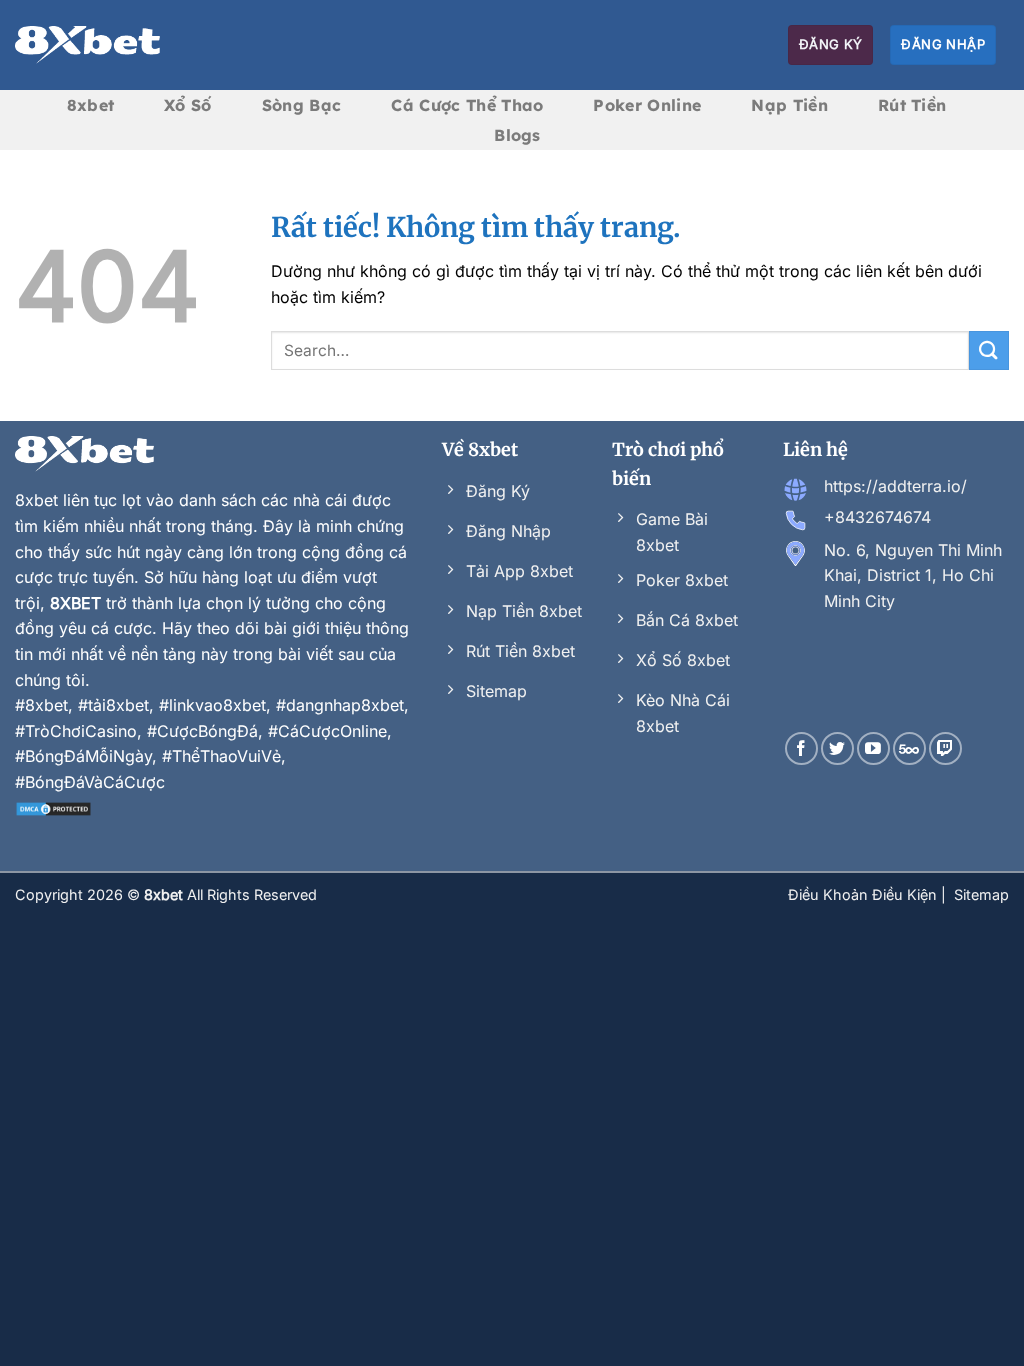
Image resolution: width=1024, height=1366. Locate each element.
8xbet (91, 105)
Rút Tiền (912, 105)
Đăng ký (831, 44)
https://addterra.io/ (895, 486)
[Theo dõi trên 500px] (909, 748)
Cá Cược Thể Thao (467, 105)
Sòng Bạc (302, 105)
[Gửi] (989, 350)
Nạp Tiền (789, 105)
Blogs (517, 135)
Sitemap (981, 894)
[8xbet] (87, 45)
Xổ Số (188, 105)
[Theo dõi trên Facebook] (801, 748)
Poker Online (647, 105)
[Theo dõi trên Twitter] (837, 748)
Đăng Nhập (943, 44)
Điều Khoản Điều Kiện (864, 894)
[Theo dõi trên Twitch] (945, 748)
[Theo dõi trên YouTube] (873, 748)
